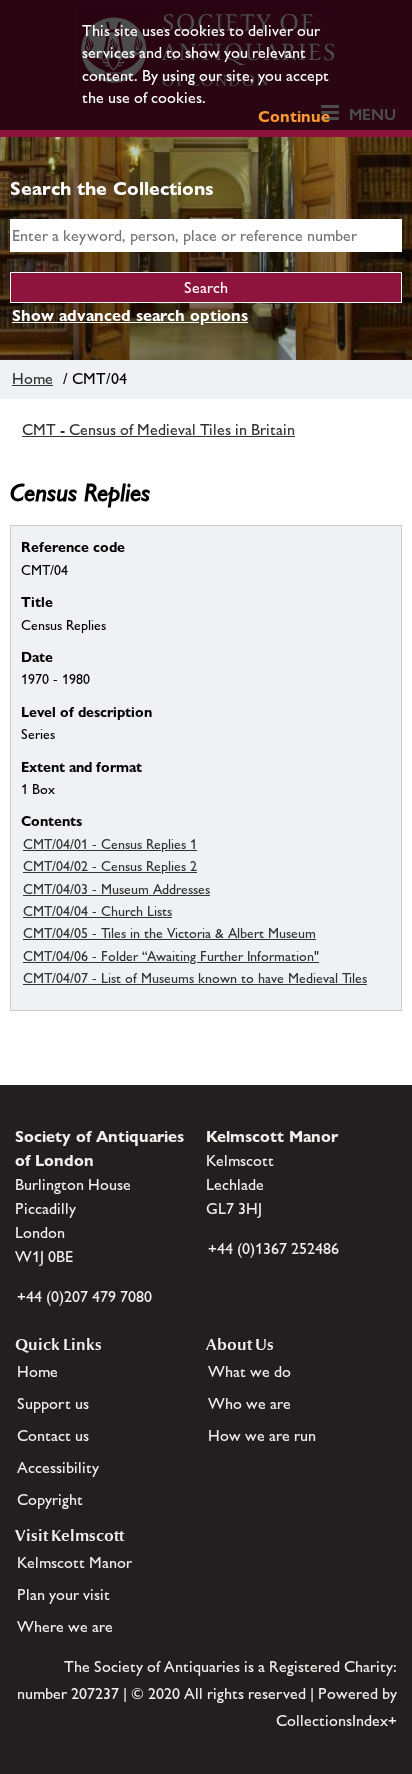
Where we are (65, 1626)
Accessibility (58, 1467)
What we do (249, 1371)
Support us (53, 1403)
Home (32, 378)
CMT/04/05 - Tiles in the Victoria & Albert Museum (169, 933)
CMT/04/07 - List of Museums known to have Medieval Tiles (195, 978)
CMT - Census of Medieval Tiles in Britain (158, 429)
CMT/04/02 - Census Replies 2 (110, 866)
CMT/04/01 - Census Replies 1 (110, 844)
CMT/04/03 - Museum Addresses (116, 889)
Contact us (53, 1435)
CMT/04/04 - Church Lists (97, 911)
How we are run (262, 1435)
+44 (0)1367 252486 (273, 1248)
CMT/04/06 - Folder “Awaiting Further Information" (171, 956)
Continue (294, 116)
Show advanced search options (130, 315)
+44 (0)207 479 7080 (84, 1296)
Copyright (50, 1499)
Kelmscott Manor (74, 1562)
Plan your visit (63, 1594)
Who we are (249, 1403)
